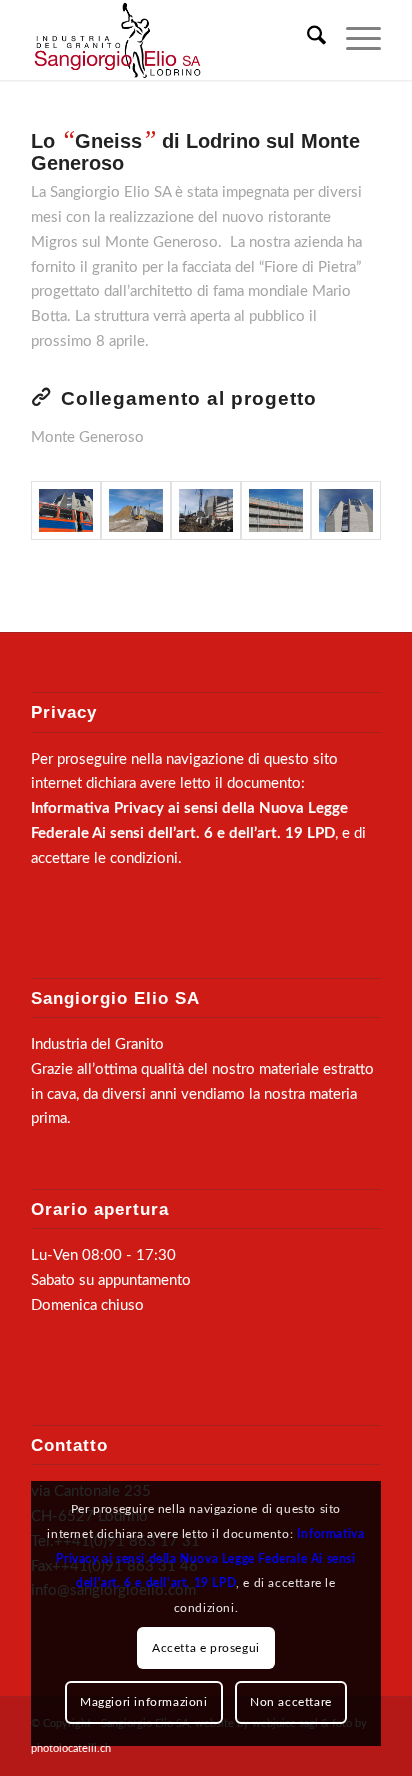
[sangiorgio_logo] (171, 40)
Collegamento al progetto (189, 398)
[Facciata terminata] (346, 511)
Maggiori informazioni (144, 1702)
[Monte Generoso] (66, 511)
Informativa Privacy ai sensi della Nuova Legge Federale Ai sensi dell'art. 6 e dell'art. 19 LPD (210, 1559)
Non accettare (291, 1702)
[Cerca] (306, 40)
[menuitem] (306, 40)
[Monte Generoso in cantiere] (136, 511)
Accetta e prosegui (206, 1648)
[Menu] (353, 40)
